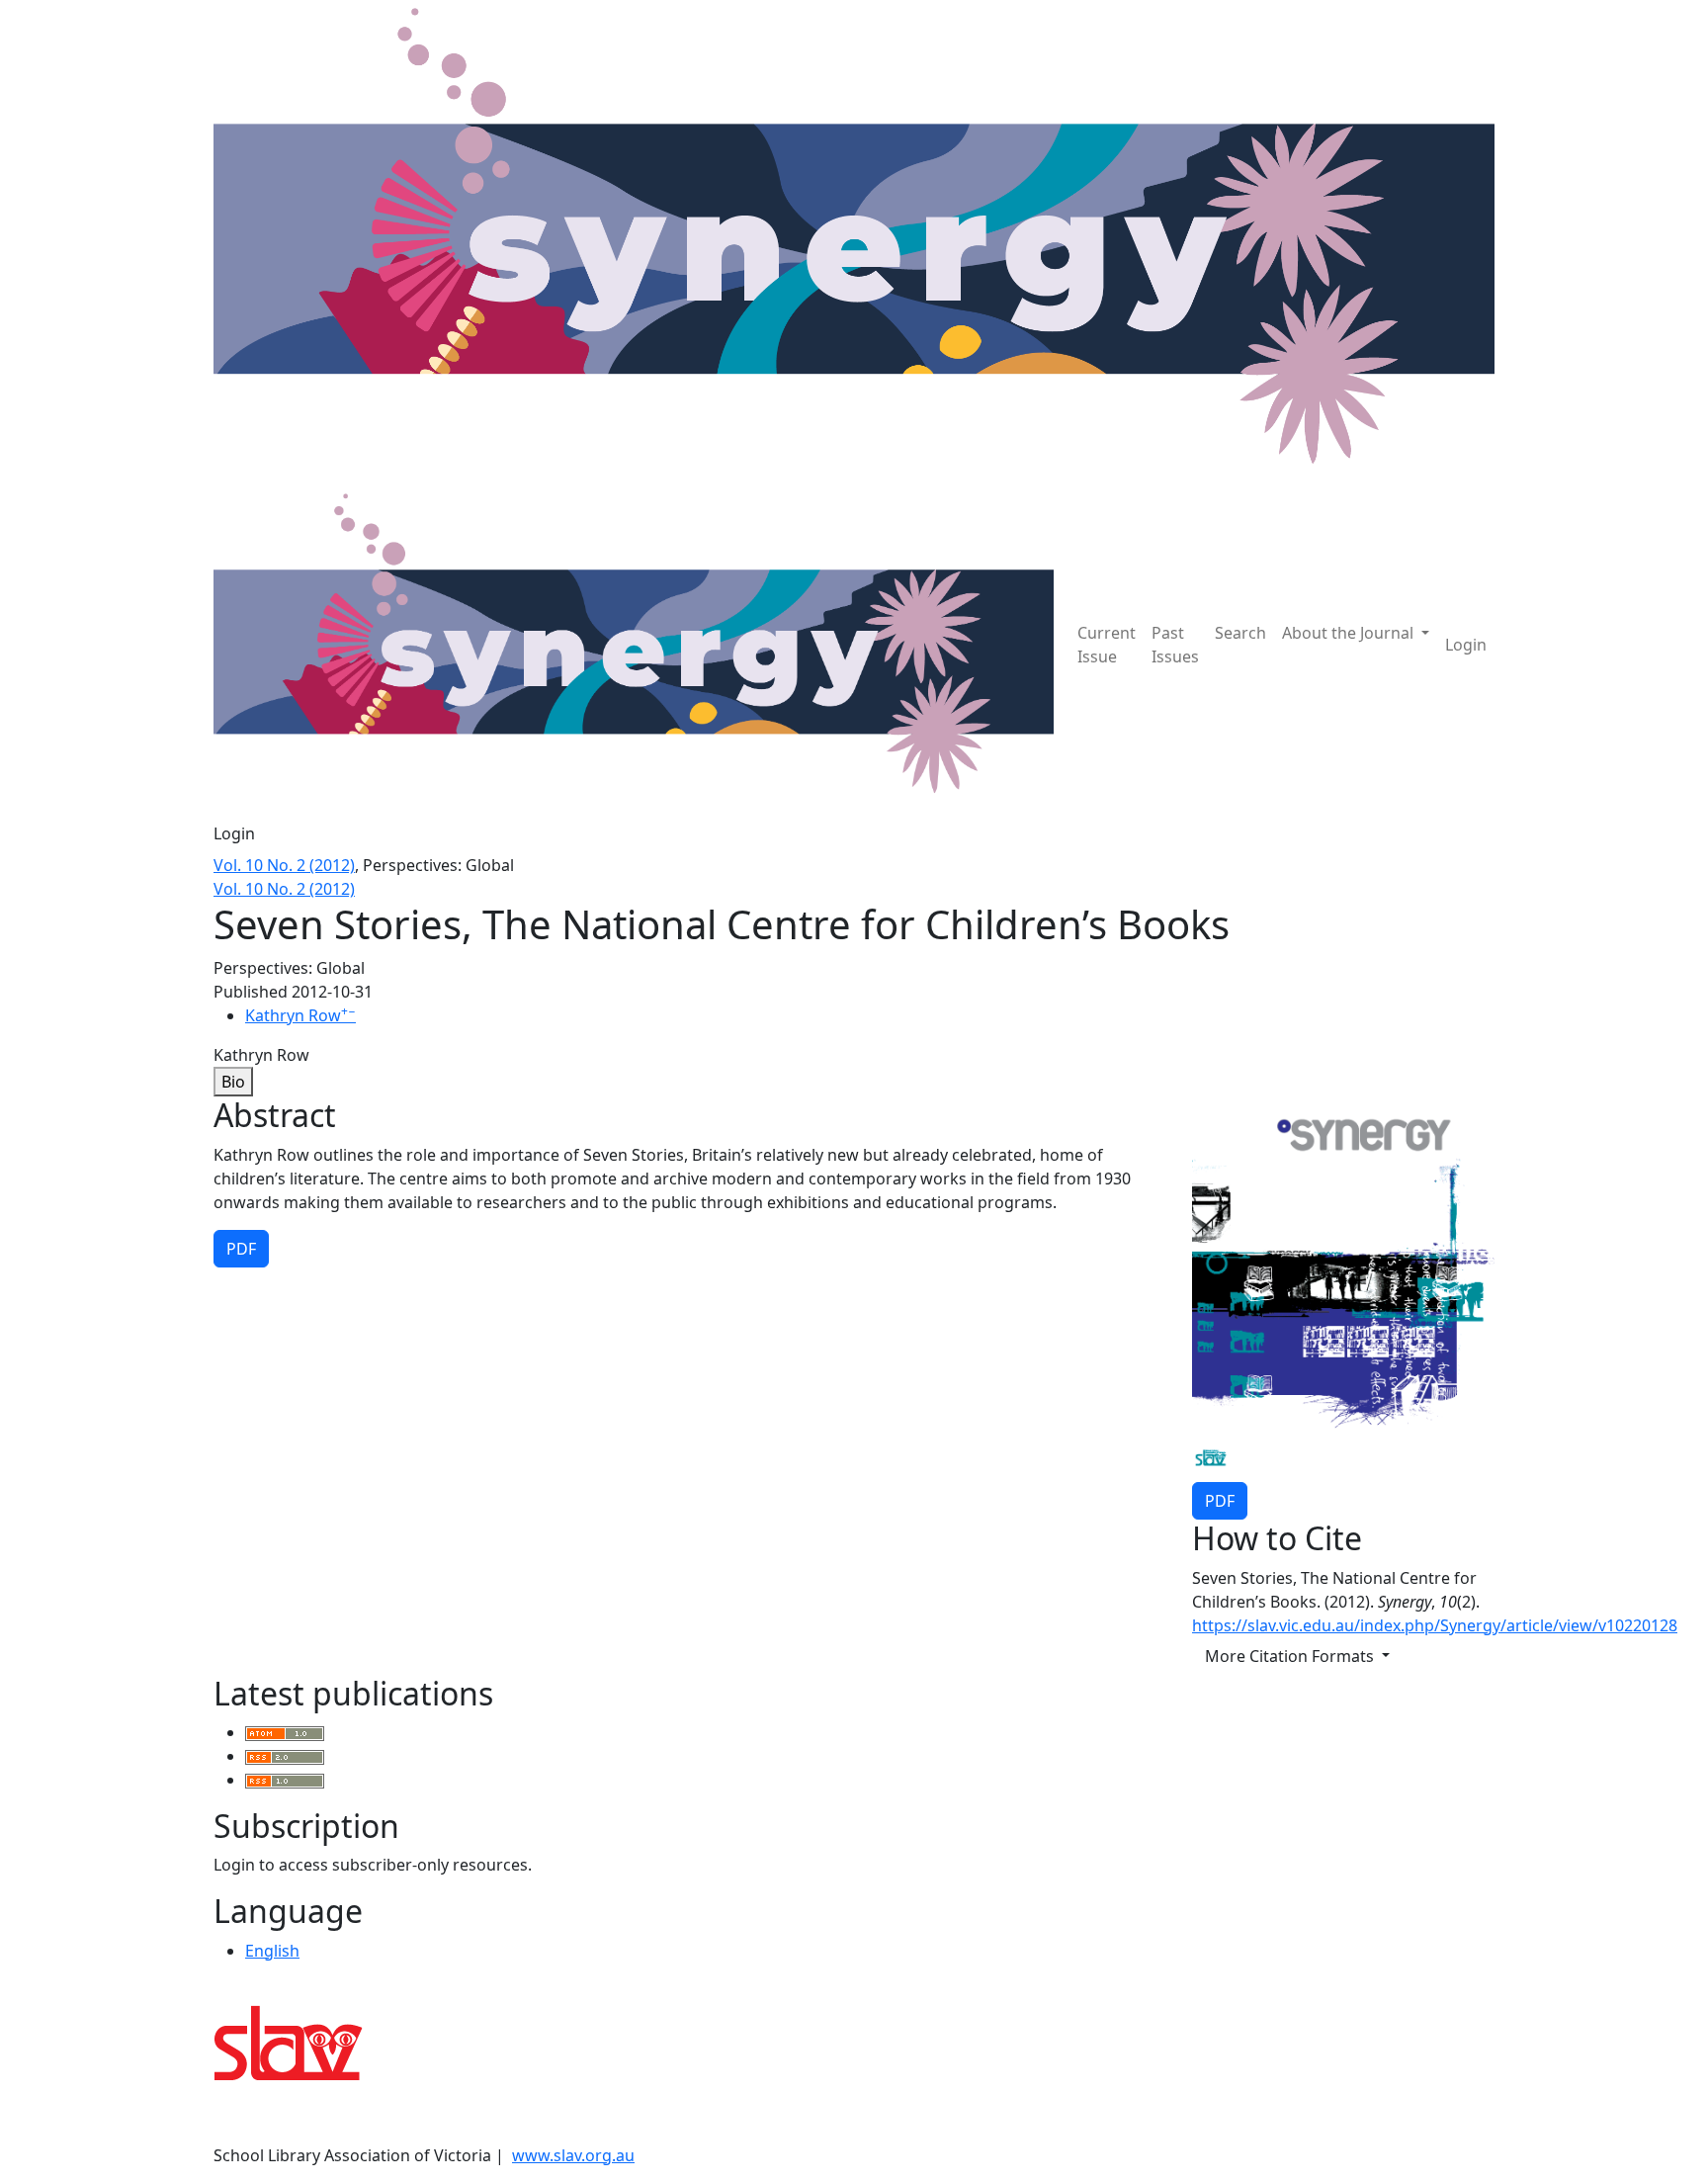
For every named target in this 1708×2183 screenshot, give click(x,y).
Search (1240, 633)
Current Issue (1107, 645)
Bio (233, 1082)
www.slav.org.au (573, 2155)
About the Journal (1350, 633)
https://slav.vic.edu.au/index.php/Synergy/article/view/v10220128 (1435, 1625)
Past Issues (1175, 645)
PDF (1220, 1501)
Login (1466, 645)
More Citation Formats (1291, 1656)
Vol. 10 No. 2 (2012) (284, 865)
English (272, 1951)
